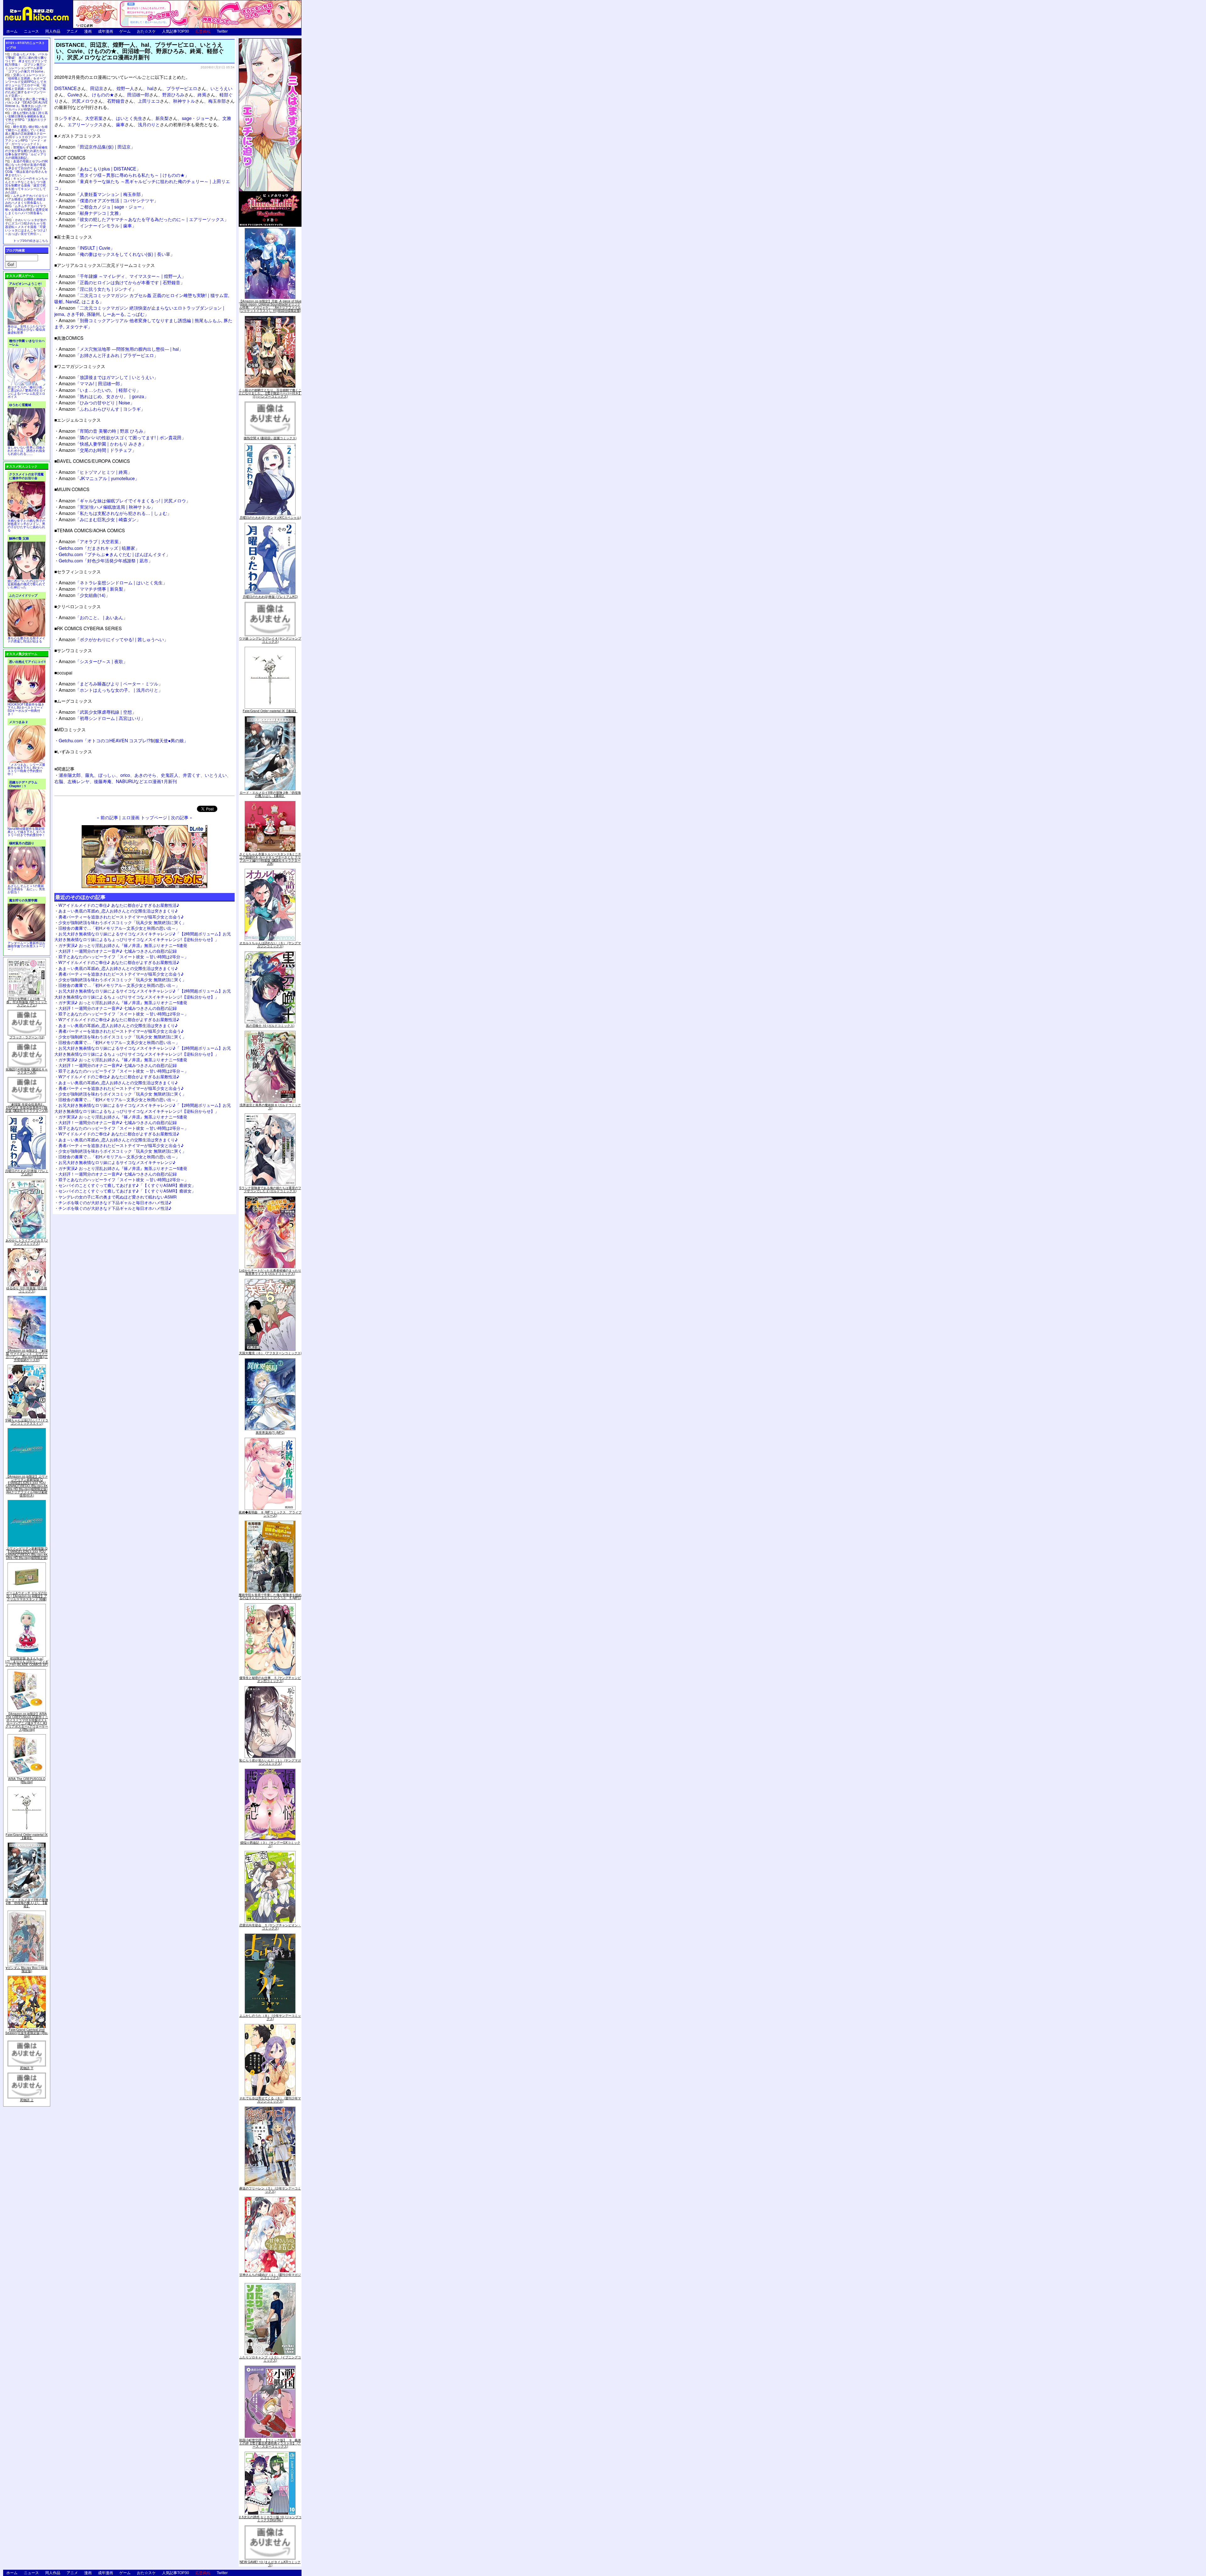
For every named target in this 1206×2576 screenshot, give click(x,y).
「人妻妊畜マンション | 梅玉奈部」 (102, 194)
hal (150, 88)
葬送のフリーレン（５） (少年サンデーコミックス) (270, 2190)
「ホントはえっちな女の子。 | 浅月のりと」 (111, 690)
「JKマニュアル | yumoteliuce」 (99, 478)
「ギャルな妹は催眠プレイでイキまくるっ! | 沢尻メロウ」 (125, 500)
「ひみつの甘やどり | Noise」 (97, 402)
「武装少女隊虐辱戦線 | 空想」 (98, 712)
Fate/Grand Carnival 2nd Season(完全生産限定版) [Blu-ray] (27, 2033)
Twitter (222, 31)
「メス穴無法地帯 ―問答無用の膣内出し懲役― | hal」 (121, 349)
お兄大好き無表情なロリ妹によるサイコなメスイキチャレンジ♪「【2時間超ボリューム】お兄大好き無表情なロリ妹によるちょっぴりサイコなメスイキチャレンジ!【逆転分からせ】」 (143, 936)
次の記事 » (182, 817)
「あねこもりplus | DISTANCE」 (100, 168)
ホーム (12, 31)
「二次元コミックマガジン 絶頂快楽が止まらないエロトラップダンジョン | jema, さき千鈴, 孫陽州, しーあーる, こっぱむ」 (139, 311)
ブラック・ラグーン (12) (27, 1037)
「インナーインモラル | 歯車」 (98, 225)
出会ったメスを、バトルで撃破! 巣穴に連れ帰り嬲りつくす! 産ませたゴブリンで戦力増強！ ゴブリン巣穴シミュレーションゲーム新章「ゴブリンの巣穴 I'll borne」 (26, 63)
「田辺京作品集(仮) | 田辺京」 (97, 146)
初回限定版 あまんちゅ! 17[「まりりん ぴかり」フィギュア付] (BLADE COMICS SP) (27, 1661)
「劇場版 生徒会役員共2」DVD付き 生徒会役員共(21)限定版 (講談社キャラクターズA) (27, 1107)
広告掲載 (203, 31)
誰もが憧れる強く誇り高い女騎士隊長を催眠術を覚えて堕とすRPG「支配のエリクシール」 (26, 118)
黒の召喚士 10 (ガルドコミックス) (270, 1026)
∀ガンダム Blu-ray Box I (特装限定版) (27, 1969)
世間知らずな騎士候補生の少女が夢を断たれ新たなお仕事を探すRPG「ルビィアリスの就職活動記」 (26, 152)
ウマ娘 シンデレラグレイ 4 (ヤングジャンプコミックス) (270, 640)
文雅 (227, 118)
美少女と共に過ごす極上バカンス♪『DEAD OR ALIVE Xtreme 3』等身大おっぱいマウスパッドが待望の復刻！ (26, 104)
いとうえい (221, 88)
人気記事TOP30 (176, 31)
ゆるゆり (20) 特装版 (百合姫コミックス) (27, 1290)
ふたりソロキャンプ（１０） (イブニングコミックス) (270, 2359)
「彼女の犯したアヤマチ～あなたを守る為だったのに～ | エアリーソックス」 (144, 219)
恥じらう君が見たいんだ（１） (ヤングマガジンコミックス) (270, 1762)
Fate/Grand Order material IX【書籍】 (27, 1836)
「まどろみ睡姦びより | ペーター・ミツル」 (111, 683)
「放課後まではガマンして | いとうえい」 (109, 377)
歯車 (120, 124)
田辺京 (97, 88)
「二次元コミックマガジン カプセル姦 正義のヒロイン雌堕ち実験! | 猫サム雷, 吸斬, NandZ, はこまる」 (142, 298)
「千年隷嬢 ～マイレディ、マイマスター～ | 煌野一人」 (122, 276)
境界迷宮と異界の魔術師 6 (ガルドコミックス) (270, 1107)
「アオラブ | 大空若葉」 (91, 541)
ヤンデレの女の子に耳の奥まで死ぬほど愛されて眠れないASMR (117, 1197)
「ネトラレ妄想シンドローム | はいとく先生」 (113, 582)
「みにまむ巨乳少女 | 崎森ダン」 (100, 519)
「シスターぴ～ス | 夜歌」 (93, 661)
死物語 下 (27, 2068)
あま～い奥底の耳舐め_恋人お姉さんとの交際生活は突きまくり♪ (118, 911)
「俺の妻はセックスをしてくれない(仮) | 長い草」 (117, 254)
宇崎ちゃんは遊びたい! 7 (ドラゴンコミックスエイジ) (27, 1422)
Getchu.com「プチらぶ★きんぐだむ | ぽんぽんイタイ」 (114, 554)
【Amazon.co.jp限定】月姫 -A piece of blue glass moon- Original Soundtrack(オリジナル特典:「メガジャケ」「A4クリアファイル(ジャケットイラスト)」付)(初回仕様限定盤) (270, 306)
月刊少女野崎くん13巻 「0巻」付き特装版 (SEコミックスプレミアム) (27, 1002)
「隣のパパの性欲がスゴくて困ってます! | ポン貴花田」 (122, 437)
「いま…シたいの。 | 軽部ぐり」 (100, 390)
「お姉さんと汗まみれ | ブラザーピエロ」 (109, 355)
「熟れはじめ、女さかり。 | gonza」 (104, 396)
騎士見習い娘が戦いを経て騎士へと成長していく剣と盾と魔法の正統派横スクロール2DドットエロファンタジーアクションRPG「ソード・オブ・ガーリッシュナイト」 (26, 135)
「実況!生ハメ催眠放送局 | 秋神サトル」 (107, 507)
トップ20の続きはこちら (31, 241)
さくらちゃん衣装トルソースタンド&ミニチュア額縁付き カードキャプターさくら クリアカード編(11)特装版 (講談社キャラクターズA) (270, 859)
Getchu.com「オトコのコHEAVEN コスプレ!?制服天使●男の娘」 (123, 740)
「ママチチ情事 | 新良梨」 (93, 589)
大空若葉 (94, 118)
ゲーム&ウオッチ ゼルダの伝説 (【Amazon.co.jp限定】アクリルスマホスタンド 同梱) (27, 1596)
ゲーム (125, 31)
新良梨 (162, 118)
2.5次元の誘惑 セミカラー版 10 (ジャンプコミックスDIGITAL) (270, 2519)
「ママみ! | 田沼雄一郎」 (92, 383)
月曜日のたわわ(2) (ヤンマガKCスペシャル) (270, 517)
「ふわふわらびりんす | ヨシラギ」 (102, 409)
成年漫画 (106, 31)
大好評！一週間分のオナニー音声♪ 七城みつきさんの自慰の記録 (118, 951)
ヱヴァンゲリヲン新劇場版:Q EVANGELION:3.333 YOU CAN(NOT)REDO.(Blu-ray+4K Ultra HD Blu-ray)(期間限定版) (27, 1553)
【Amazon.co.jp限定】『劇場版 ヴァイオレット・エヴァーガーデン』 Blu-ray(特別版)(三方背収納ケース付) (27, 1355)
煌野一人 (125, 88)
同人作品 (53, 31)
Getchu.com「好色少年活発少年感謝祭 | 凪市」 (106, 560)
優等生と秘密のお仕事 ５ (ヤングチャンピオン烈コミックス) (270, 1679)
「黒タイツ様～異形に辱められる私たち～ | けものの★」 (124, 175)
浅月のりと (149, 124)
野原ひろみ (173, 94)
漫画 (88, 31)
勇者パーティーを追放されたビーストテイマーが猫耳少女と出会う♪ (121, 917)
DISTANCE (66, 88)
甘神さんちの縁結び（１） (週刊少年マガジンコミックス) (270, 2276)
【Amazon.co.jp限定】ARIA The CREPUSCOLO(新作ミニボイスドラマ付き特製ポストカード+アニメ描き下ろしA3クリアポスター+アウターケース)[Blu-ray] (27, 1722)
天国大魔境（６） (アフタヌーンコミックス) (270, 1353)
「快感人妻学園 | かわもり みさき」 (103, 444)
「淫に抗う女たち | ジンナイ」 (98, 289)
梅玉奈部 (217, 101)
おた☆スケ (146, 31)
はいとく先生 (129, 118)
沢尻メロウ (83, 101)
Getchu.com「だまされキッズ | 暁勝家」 (99, 548)
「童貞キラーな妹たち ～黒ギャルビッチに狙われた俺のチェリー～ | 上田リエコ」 (142, 184)
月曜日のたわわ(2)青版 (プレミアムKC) (27, 1172)
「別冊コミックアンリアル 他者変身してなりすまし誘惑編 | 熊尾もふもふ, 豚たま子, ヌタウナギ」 (143, 323)
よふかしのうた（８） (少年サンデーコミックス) (270, 2017)
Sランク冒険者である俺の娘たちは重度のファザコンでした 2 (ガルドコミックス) (270, 1189)
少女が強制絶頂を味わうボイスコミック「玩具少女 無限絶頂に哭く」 (122, 922)
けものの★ (103, 94)
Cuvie (73, 94)
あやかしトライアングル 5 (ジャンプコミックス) (27, 1242)
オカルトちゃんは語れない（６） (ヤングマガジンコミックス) (270, 944)
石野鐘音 (116, 101)
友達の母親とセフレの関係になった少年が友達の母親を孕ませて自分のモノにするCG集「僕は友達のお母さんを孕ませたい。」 (26, 168)
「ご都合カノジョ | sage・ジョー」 (102, 206)
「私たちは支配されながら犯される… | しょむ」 (115, 513)
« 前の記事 (107, 817)
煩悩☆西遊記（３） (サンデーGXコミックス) (270, 1844)
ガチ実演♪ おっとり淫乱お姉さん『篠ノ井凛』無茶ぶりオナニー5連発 (123, 945)
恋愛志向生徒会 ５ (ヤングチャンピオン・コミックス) (270, 1927)
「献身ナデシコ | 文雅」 (91, 213)
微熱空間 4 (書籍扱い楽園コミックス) (270, 438)
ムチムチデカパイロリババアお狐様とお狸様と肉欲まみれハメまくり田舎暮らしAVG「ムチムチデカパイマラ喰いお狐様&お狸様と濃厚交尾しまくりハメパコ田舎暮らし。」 (27, 206)
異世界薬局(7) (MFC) (270, 1432)
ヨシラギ (63, 118)
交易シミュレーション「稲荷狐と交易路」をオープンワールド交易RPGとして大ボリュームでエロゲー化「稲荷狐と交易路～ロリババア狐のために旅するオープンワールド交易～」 (26, 85)
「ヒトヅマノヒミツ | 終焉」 (95, 472)
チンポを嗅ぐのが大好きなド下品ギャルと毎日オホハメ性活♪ (115, 1202)
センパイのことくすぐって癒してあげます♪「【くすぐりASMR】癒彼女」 (127, 1185)
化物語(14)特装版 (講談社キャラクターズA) (27, 1071)
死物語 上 (27, 2100)
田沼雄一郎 (138, 94)
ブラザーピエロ (182, 88)
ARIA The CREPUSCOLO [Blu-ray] (27, 1780)
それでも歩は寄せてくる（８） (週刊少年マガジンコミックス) (270, 2100)
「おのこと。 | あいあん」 (93, 617)
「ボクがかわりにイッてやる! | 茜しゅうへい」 (114, 639)
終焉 (202, 94)
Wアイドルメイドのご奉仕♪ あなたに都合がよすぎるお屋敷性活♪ (119, 905)
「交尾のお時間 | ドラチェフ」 (98, 450)
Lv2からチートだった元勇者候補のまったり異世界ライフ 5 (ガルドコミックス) (270, 1272)
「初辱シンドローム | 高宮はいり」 (102, 718)
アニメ (72, 31)
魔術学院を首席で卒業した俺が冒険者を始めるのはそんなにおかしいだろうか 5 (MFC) (270, 1596)
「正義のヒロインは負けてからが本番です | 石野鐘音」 (122, 282)
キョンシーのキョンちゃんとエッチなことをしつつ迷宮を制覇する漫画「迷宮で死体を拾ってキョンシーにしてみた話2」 (26, 185)
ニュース (31, 31)
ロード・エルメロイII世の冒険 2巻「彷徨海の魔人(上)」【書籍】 (27, 1903)
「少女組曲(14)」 (84, 595)
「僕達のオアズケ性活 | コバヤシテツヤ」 (109, 200)
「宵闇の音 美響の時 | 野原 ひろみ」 (103, 431)
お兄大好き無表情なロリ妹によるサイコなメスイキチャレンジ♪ (117, 1162)
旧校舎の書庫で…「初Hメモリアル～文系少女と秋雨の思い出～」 (119, 928)
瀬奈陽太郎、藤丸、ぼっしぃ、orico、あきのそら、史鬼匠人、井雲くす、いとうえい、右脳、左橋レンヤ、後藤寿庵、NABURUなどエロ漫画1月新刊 (143, 778)
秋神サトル (184, 101)
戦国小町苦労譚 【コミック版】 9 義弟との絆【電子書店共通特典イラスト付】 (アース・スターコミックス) (270, 2443)
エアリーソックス (85, 124)
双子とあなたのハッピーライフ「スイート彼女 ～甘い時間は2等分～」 (123, 957)
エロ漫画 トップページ (144, 817)
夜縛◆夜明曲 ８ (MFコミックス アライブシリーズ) (270, 1514)
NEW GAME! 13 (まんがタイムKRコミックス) (270, 2563)
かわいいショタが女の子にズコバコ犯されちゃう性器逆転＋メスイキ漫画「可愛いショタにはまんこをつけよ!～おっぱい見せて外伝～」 (26, 227)
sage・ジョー (196, 118)
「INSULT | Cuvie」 (87, 248)
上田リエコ (149, 101)
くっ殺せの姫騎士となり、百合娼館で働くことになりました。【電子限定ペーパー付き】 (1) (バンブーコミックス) (270, 393)
